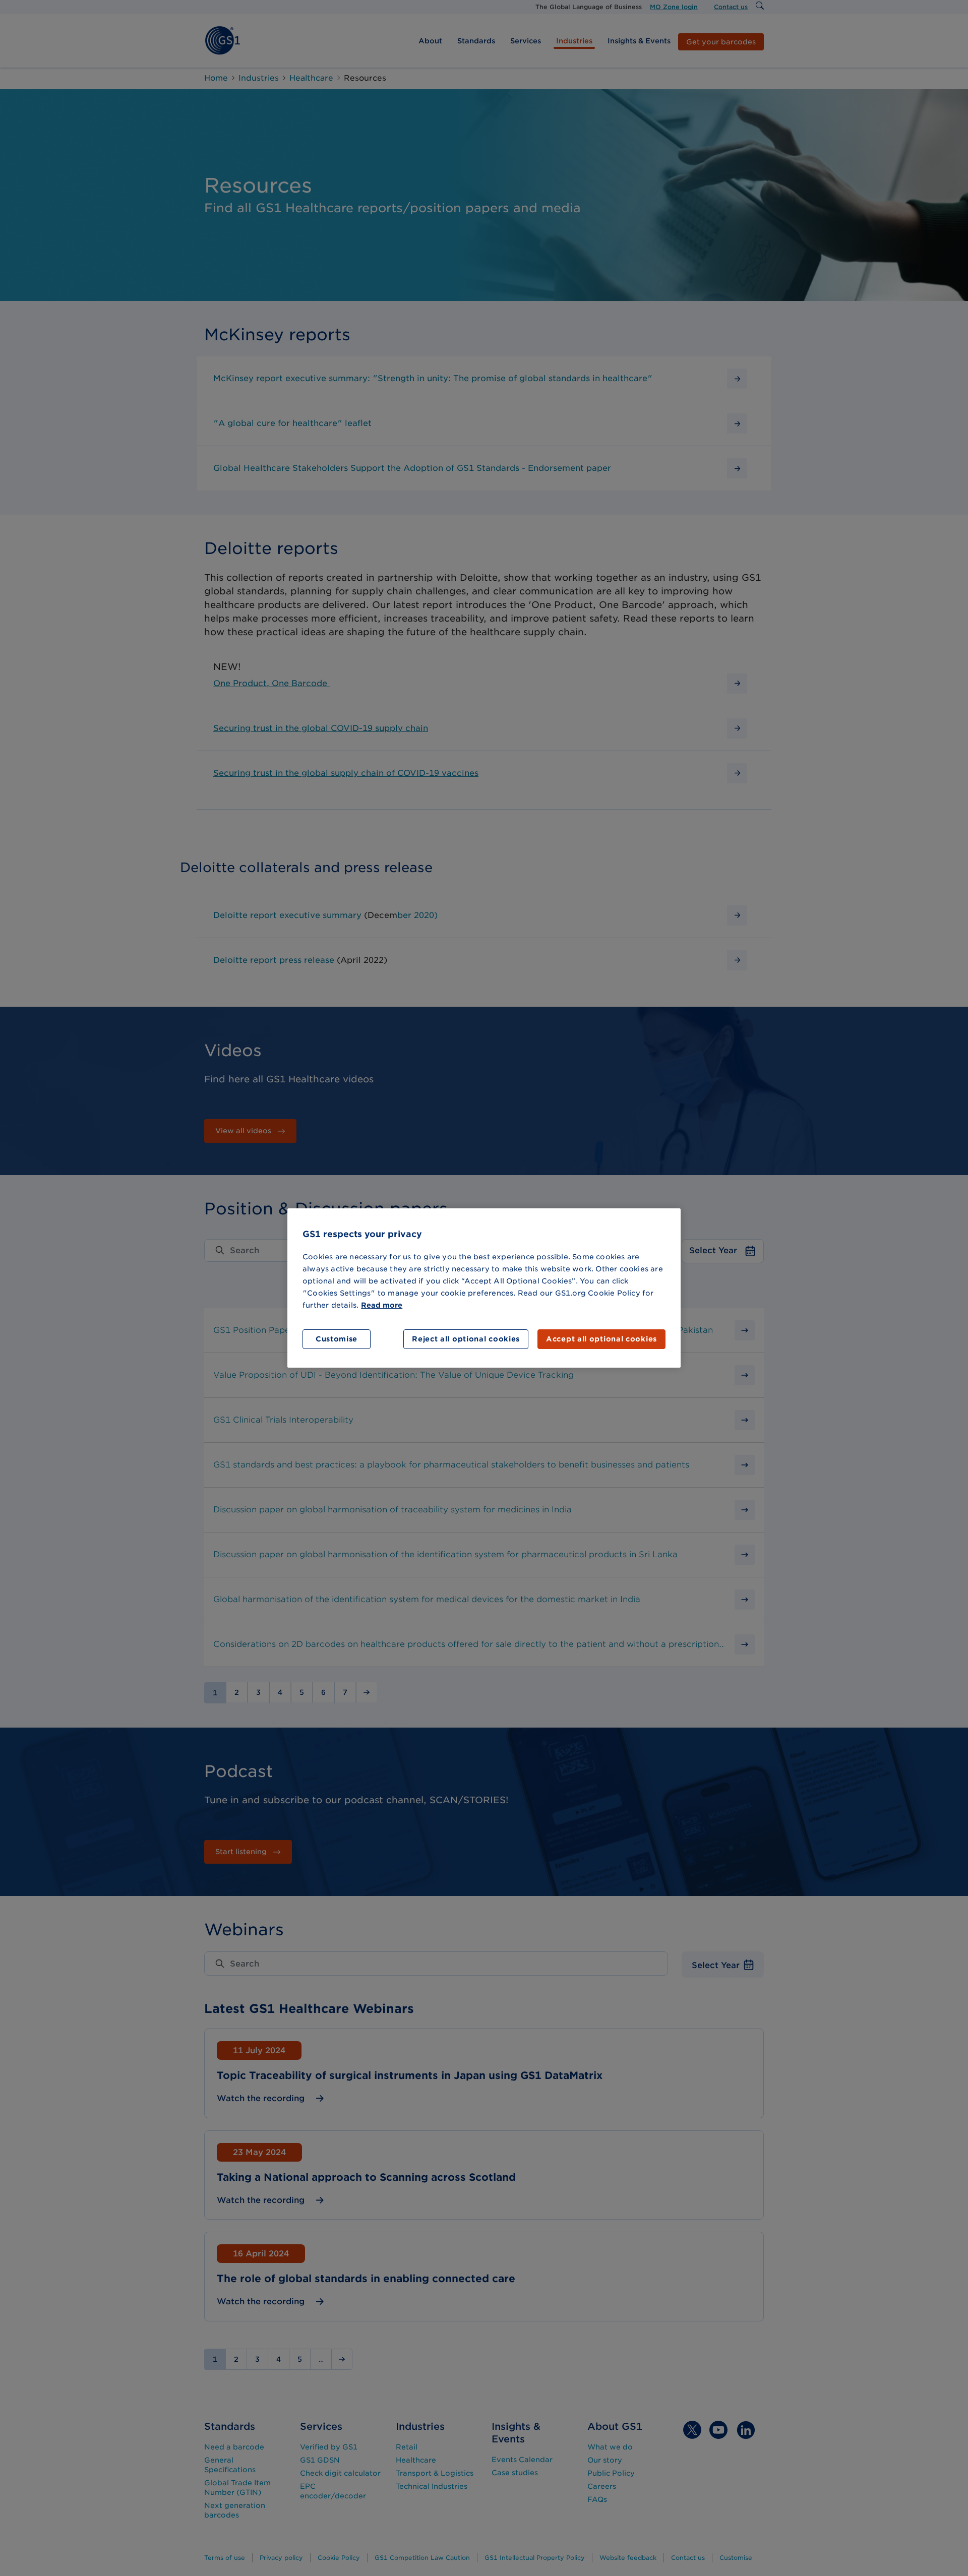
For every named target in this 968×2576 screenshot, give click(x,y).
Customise (337, 1339)
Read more (382, 1305)
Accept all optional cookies (601, 1339)
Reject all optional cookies (466, 1339)
